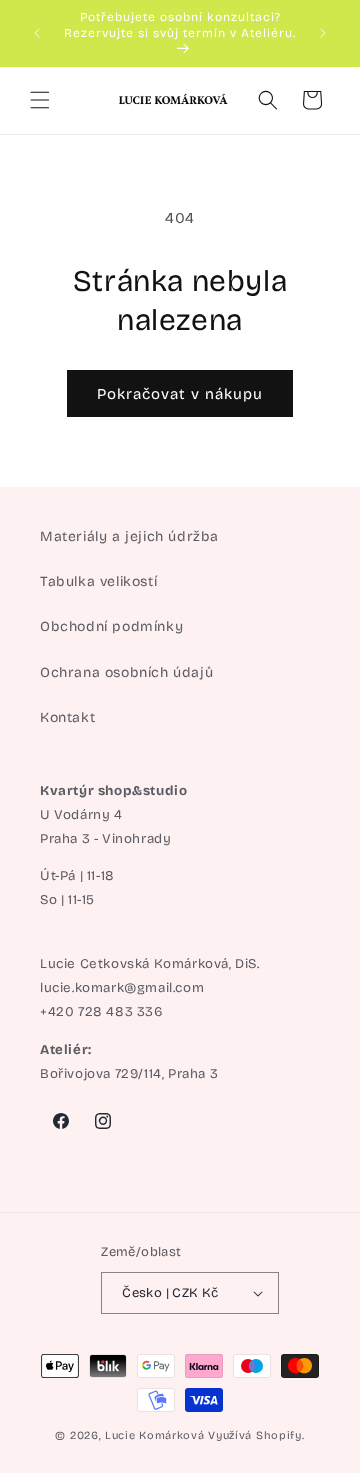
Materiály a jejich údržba (129, 536)
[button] (40, 100)
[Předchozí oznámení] (37, 33)
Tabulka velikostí (98, 581)
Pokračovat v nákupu (180, 394)
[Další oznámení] (323, 33)
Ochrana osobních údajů (126, 672)
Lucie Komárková (155, 1435)
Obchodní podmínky (111, 626)
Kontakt (67, 717)
